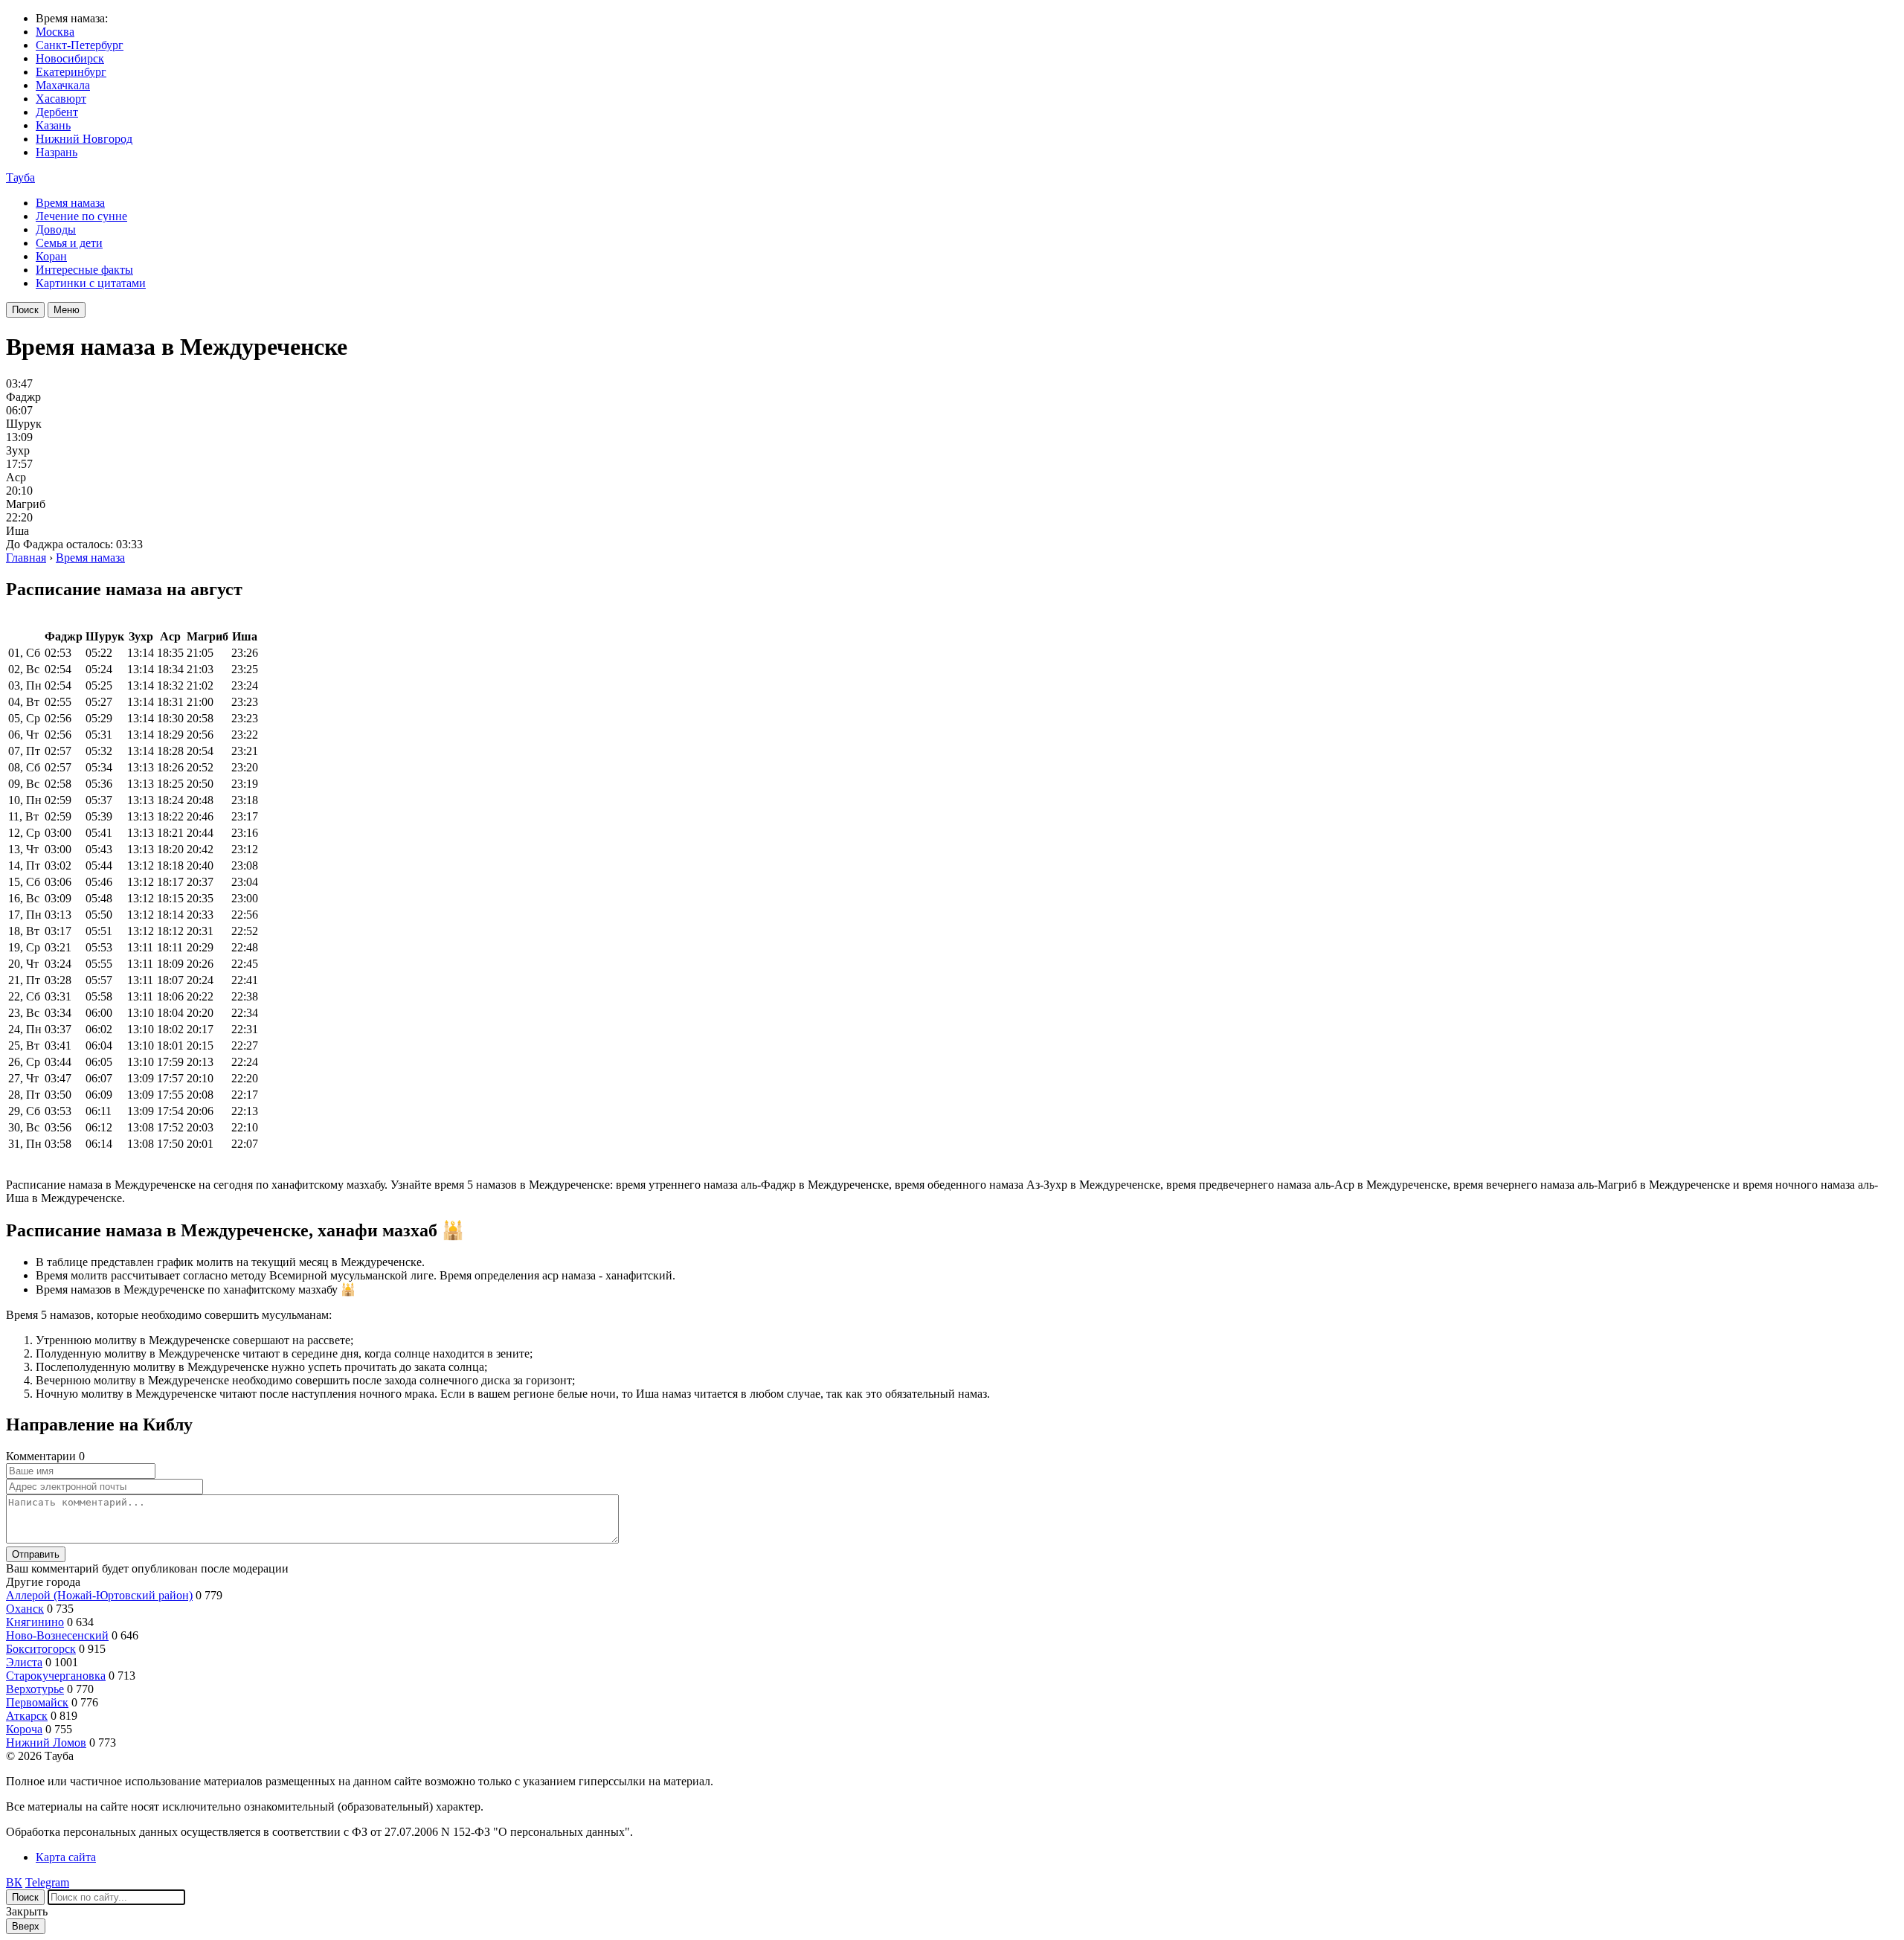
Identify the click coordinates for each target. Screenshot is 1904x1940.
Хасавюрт (61, 99)
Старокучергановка (56, 1676)
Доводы (56, 229)
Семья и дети (69, 243)
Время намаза (70, 203)
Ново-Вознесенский (57, 1635)
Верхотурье (35, 1689)
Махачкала (63, 85)
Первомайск (37, 1702)
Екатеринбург (71, 72)
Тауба (20, 177)
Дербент (57, 112)
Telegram (47, 1882)
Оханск (25, 1609)
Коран (51, 256)
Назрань (57, 152)
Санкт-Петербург (80, 45)
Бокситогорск (41, 1649)
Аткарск (27, 1716)
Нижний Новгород (84, 139)
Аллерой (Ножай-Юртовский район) (99, 1595)
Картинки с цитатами (91, 283)
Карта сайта (66, 1857)
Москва (55, 32)
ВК (14, 1882)
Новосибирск (70, 58)
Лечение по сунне (81, 216)
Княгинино (35, 1622)
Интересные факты (84, 270)
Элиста (24, 1662)
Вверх (26, 1926)
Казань (53, 125)
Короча (24, 1729)
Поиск (25, 310)
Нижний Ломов (46, 1743)
